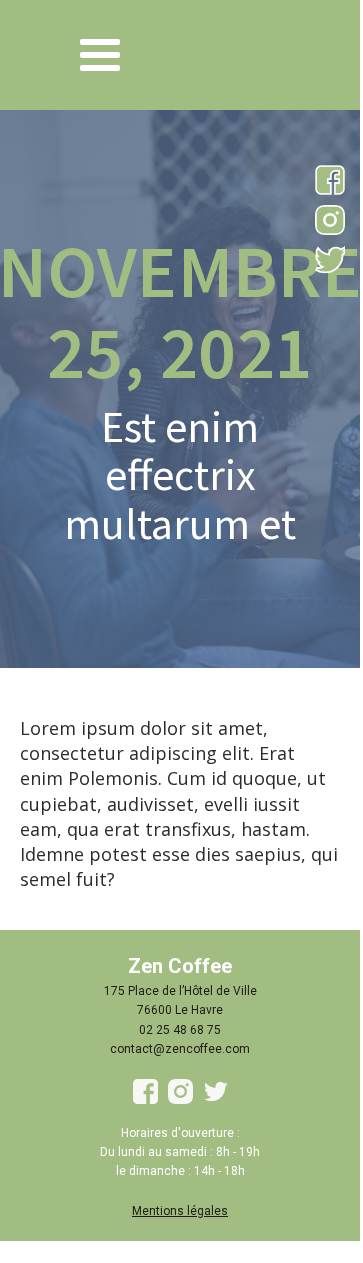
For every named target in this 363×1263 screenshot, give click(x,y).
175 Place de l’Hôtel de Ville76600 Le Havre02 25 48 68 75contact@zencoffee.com (180, 1020)
